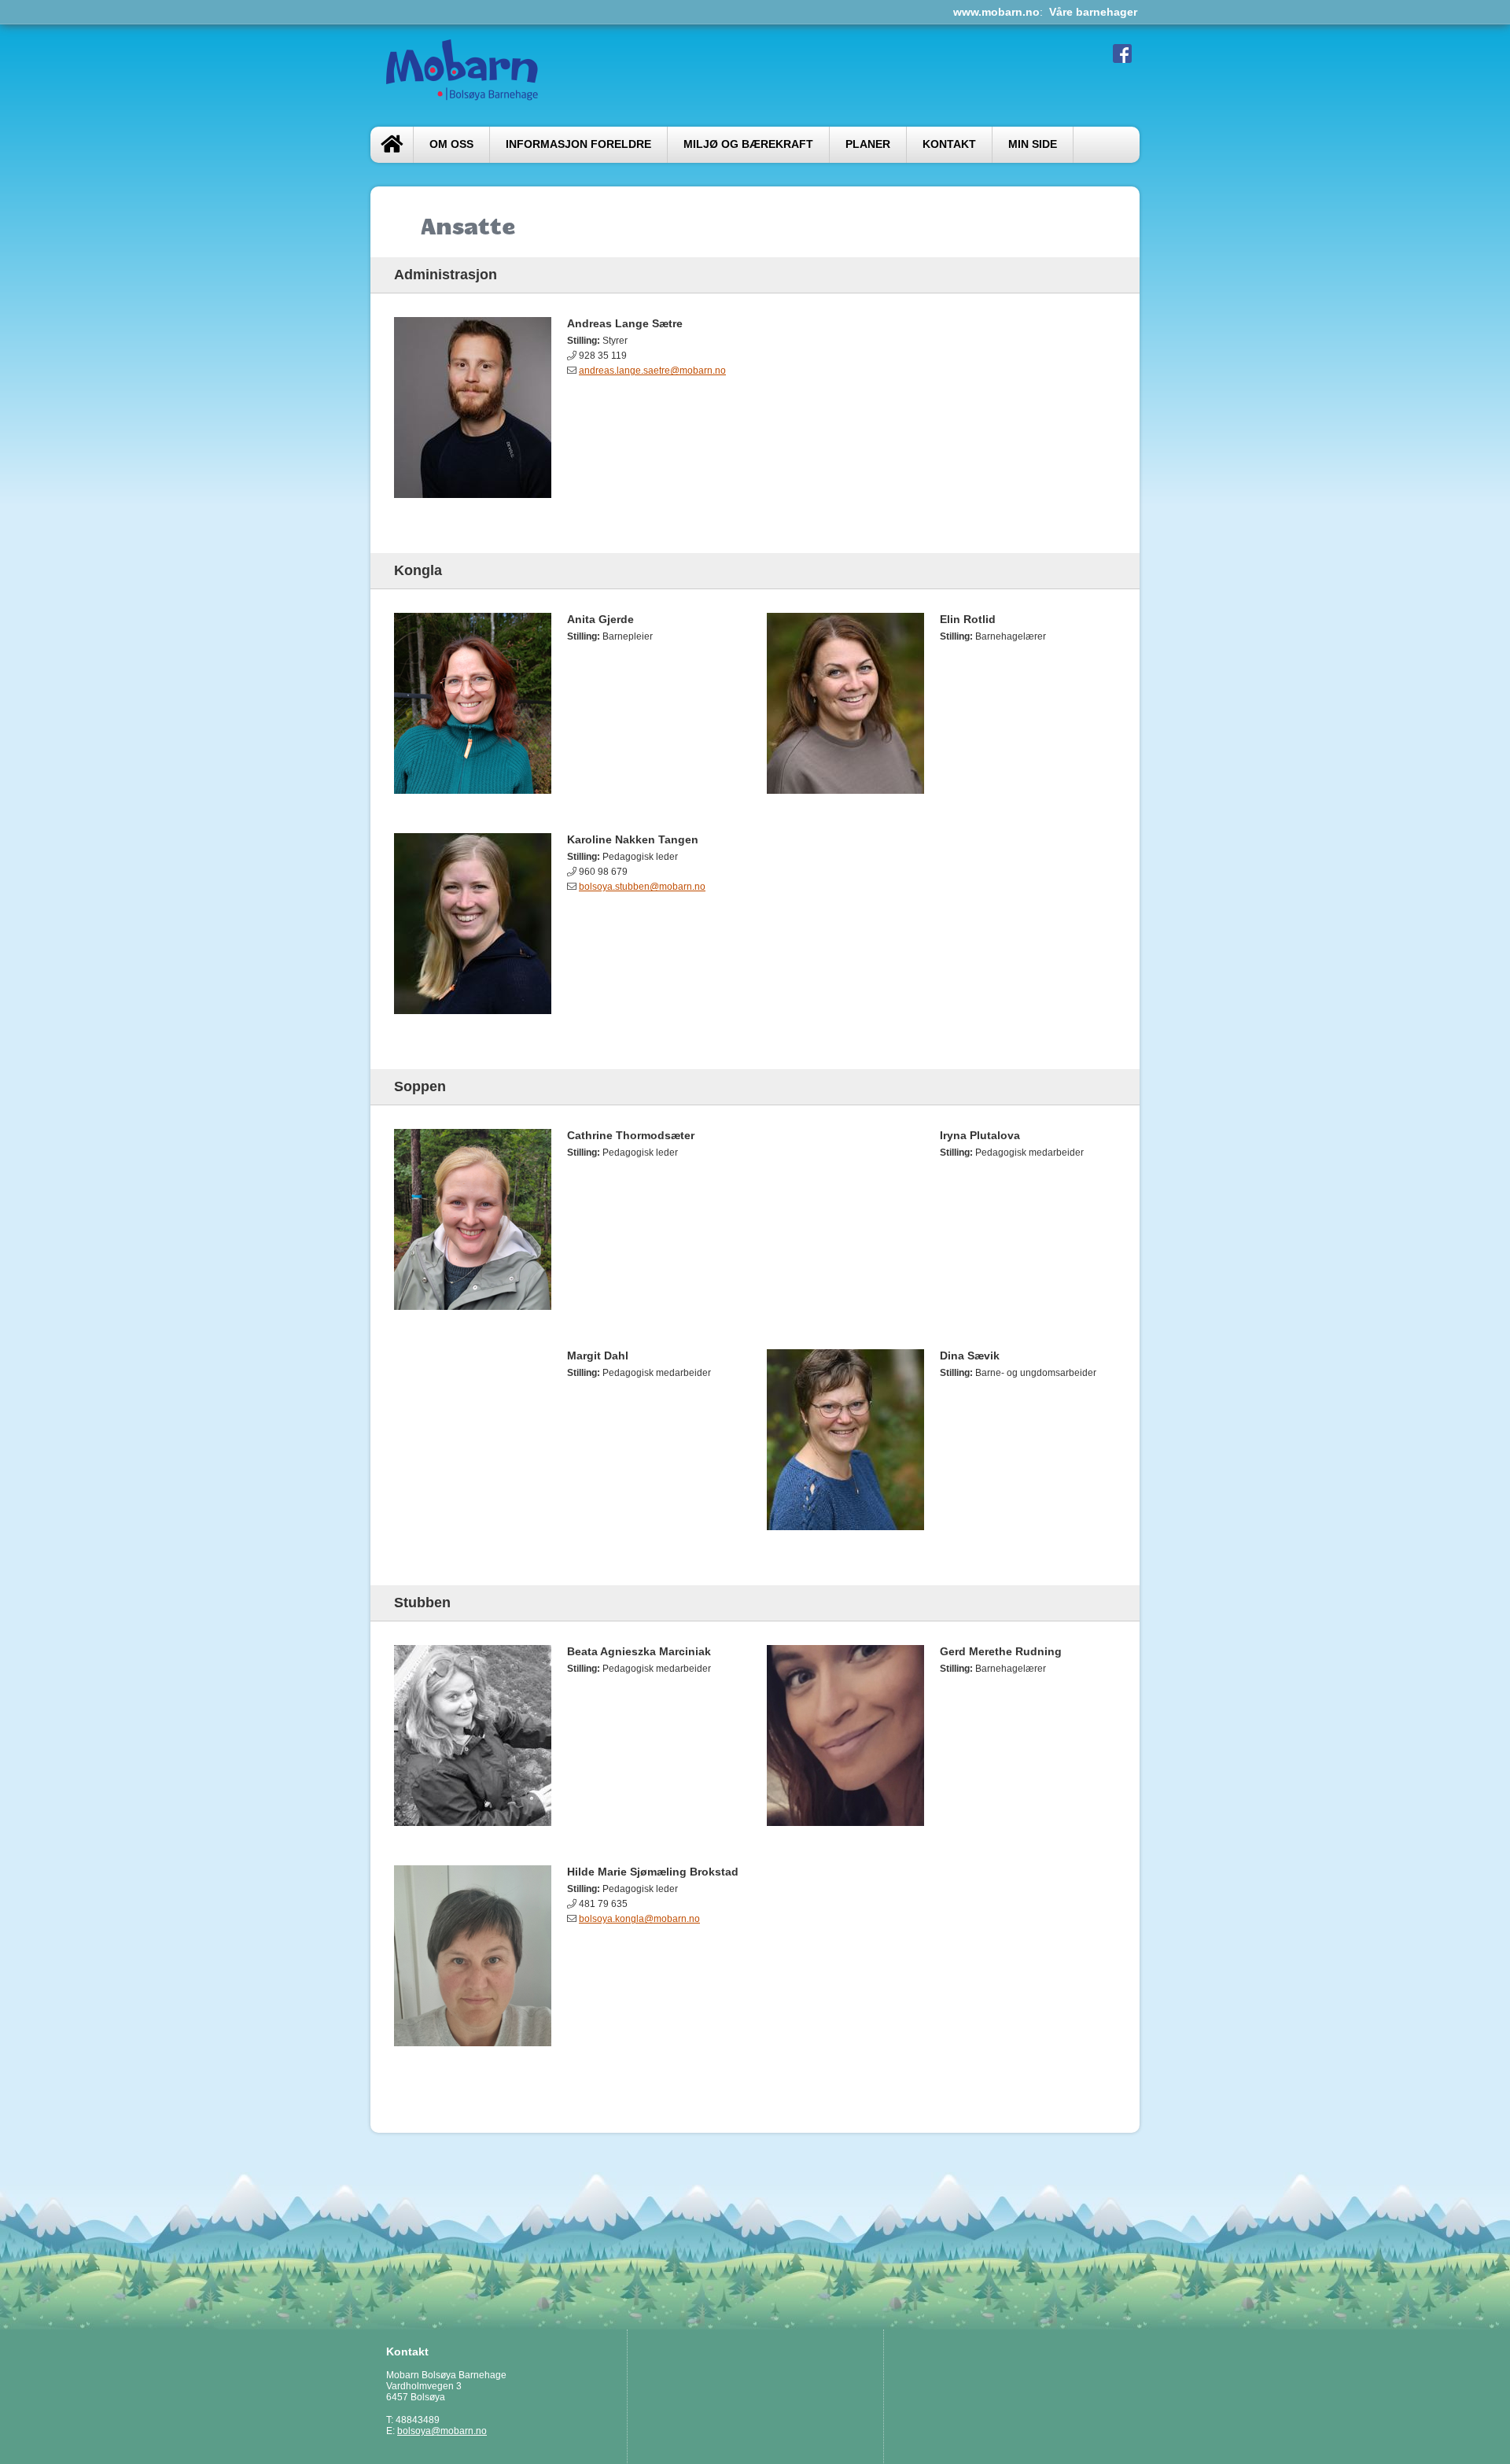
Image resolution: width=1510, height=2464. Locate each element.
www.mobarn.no (996, 12)
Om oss (451, 144)
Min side (1033, 144)
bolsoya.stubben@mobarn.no (642, 887)
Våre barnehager (1093, 12)
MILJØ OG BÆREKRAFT (748, 144)
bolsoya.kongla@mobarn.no (639, 1919)
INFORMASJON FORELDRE (578, 144)
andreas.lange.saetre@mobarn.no (652, 371)
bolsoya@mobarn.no (442, 2431)
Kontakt (949, 144)
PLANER (868, 144)
